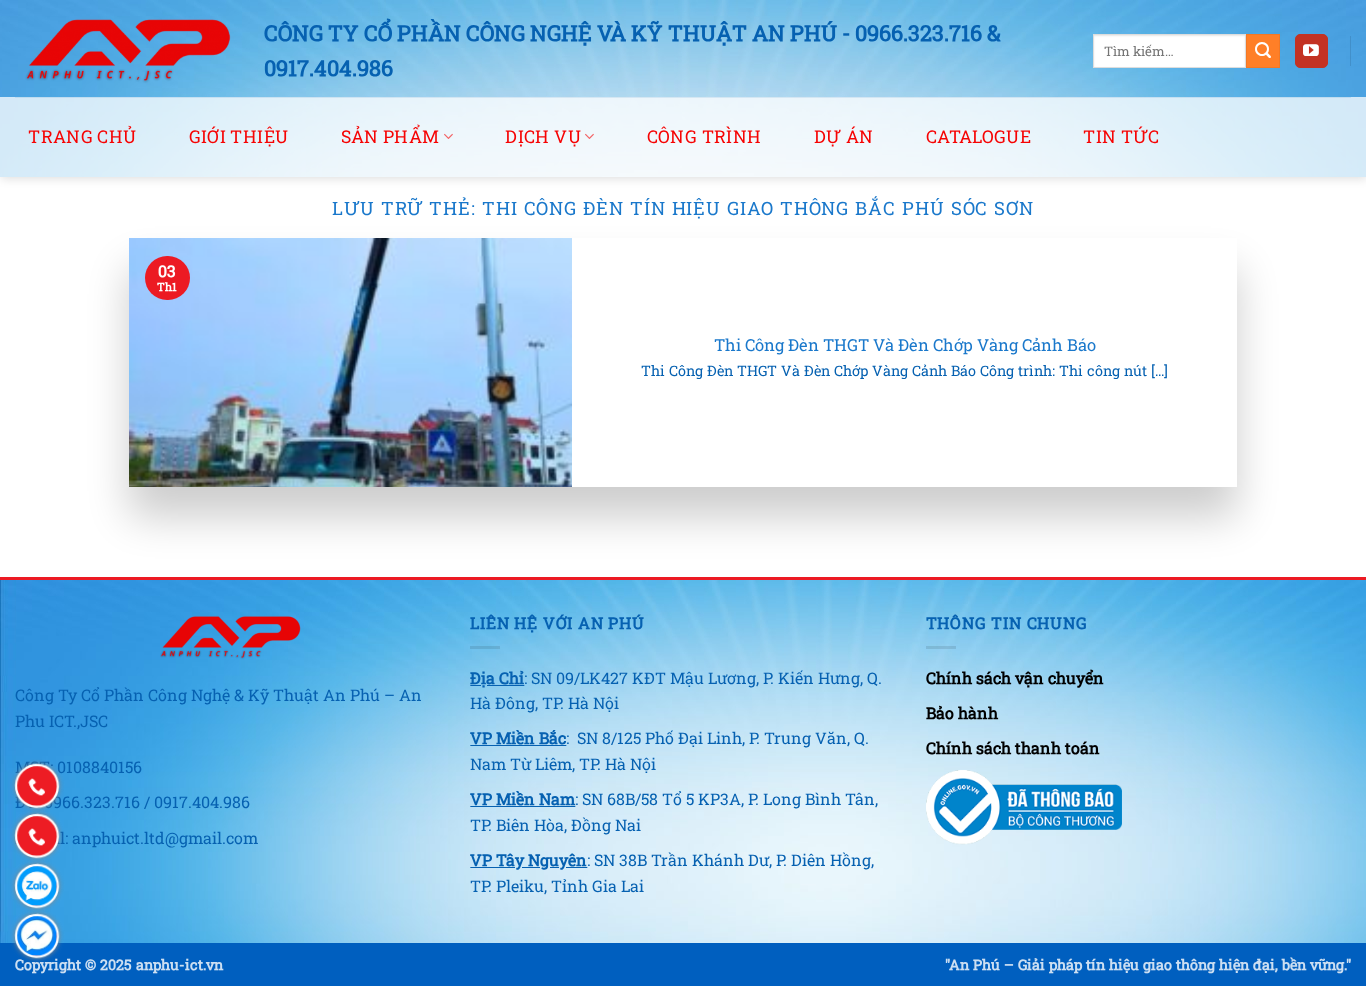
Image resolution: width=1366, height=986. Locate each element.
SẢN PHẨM (390, 136)
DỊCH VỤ (542, 136)
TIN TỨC (1121, 136)
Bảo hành (962, 712)
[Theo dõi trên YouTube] (1311, 51)
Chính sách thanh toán (1013, 747)
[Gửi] (1263, 51)
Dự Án (844, 136)
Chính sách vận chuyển (1015, 677)
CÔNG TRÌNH (704, 136)
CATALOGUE (978, 136)
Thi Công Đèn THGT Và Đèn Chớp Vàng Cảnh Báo (905, 344)
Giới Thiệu (239, 136)
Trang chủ (82, 136)
